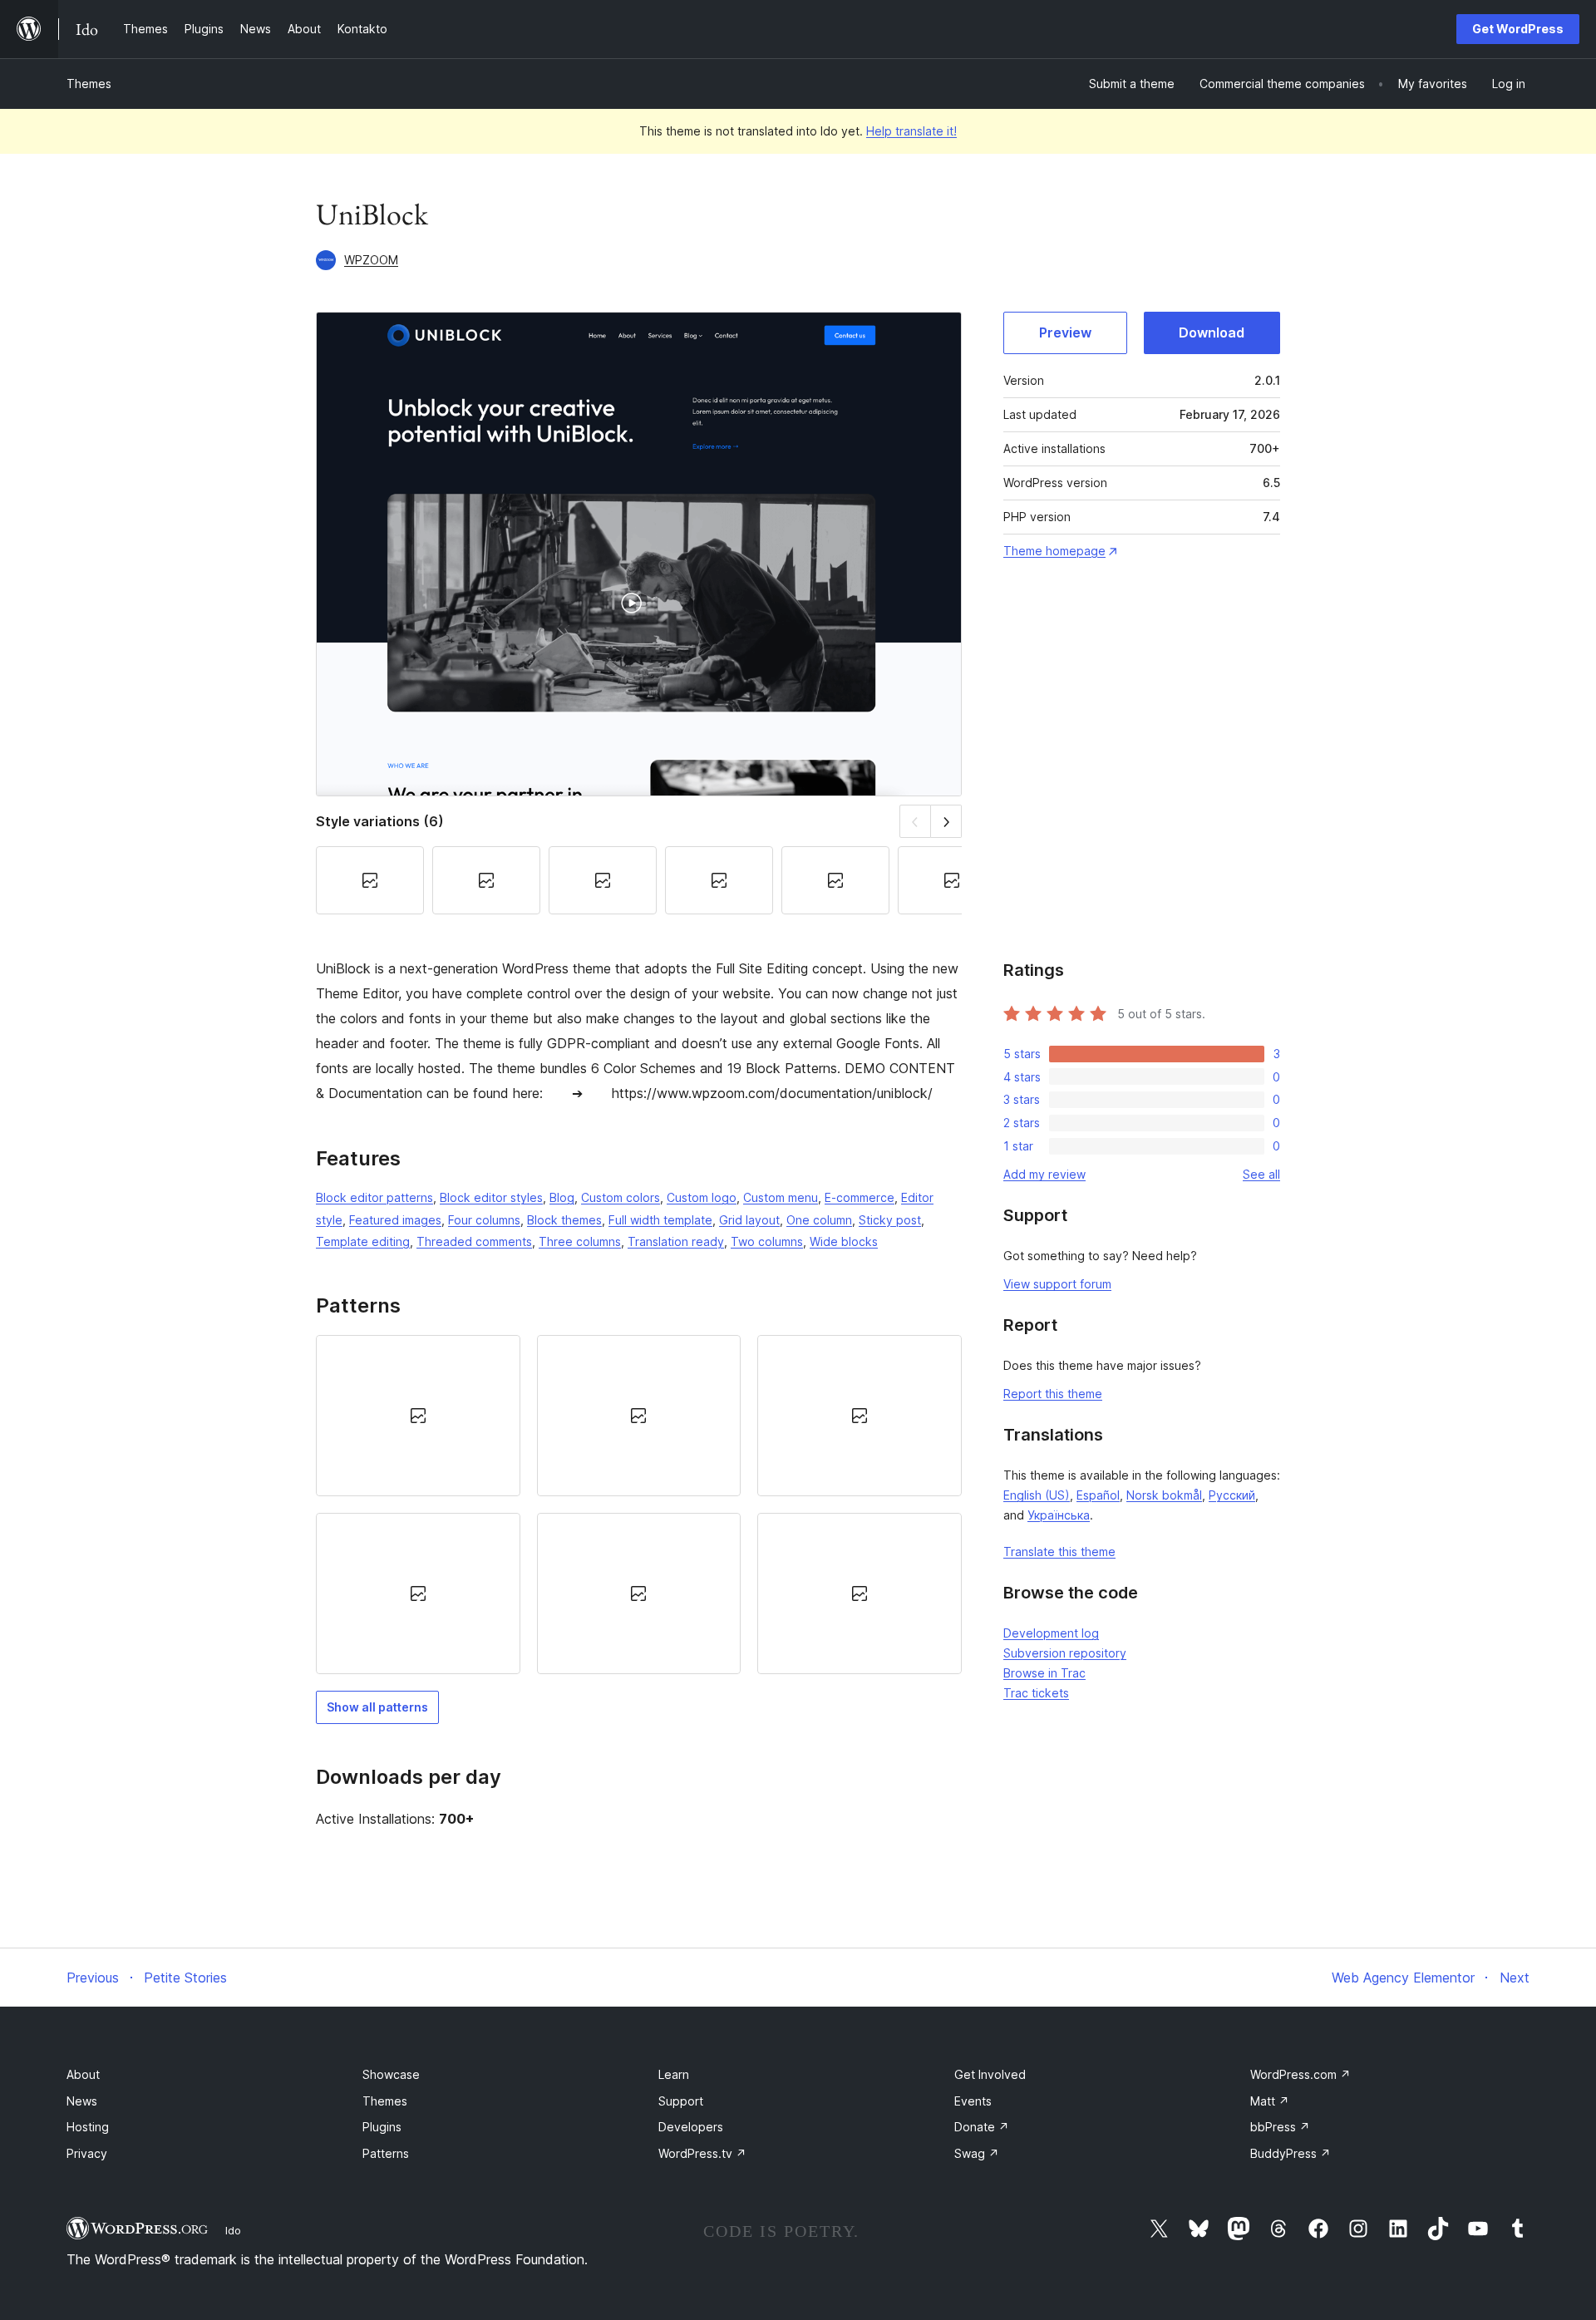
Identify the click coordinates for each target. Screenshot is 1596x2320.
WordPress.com (1300, 2074)
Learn (674, 2074)
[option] (418, 1416)
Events (973, 2101)
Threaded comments (474, 1241)
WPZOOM (371, 260)
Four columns (484, 1220)
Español (1098, 1495)
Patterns (386, 2153)
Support (681, 2101)
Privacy (87, 2153)
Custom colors (621, 1197)
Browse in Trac (1044, 1673)
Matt (1270, 2101)
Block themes (564, 1220)
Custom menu (781, 1197)
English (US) (1037, 1495)
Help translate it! (911, 131)
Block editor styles (491, 1197)
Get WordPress (1518, 29)
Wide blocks (844, 1241)
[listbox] (639, 1505)
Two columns (767, 1241)
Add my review (1044, 1174)
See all (1261, 1174)
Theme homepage (1054, 551)
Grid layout (749, 1220)
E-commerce (860, 1197)
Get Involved (990, 2074)
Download (1212, 332)
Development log (1051, 1633)
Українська (1059, 1515)
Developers (691, 2127)
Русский (1232, 1495)
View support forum (1057, 1284)
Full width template (660, 1220)
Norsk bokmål (1164, 1495)
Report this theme (1053, 1394)
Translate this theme (1059, 1552)
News (82, 2101)
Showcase (391, 2074)
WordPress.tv (702, 2153)
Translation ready (676, 1241)
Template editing (363, 1241)
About (83, 2074)
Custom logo (702, 1197)
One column (819, 1220)
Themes (89, 84)
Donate (982, 2127)
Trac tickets (1036, 1693)
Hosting (88, 2127)
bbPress (1280, 2127)
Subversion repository (1065, 1653)
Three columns (580, 1241)
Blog (562, 1197)
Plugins (382, 2127)
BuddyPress (1291, 2153)
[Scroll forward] (946, 821)
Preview (1065, 332)
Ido (233, 2230)
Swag (977, 2153)
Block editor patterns (374, 1197)
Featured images (395, 1220)
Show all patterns (377, 1707)
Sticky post (890, 1220)
